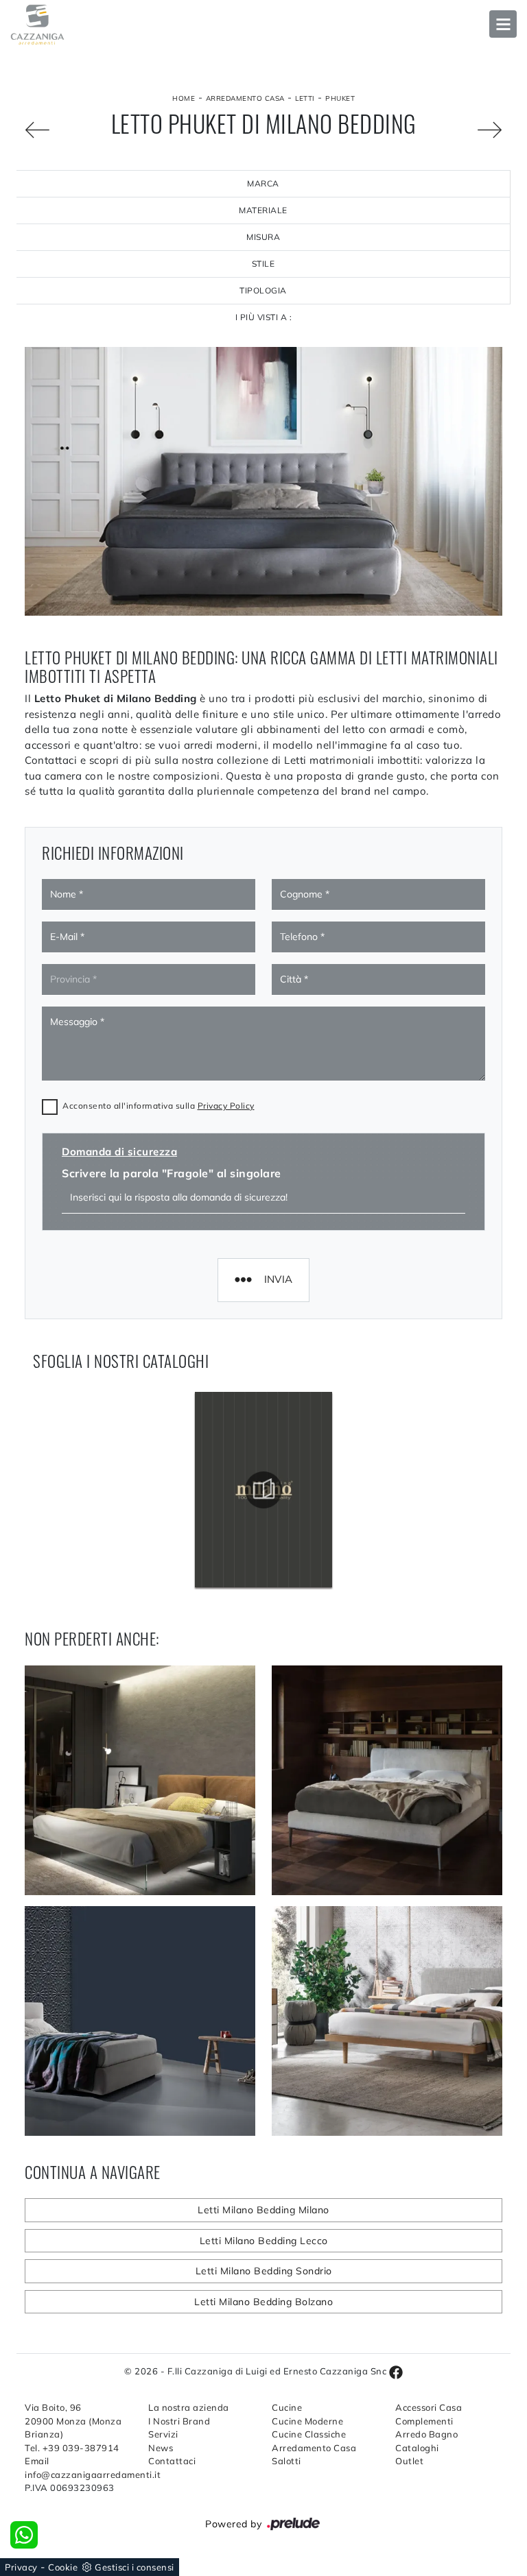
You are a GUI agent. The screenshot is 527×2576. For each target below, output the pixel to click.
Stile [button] (263, 264)
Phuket (340, 98)
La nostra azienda (189, 2407)
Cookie (63, 2567)
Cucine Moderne (307, 2421)
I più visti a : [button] (264, 317)
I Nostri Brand (179, 2421)
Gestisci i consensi (134, 2567)
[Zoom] (490, 130)
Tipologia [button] (263, 290)
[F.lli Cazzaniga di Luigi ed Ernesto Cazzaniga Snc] (263, 25)
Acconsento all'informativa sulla (159, 1106)
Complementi (424, 2421)
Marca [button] (263, 183)
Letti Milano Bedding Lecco (264, 2241)
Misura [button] (263, 237)
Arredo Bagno (426, 2434)
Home (184, 98)
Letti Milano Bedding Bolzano (263, 2302)
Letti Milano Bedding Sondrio (264, 2271)
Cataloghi (417, 2448)
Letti (305, 98)
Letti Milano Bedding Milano (263, 2210)
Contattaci (172, 2461)
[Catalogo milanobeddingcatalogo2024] (263, 1490)
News (161, 2448)
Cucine (287, 2407)
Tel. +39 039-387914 (72, 2448)
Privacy (21, 2567)
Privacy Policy (226, 1106)
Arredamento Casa (245, 98)
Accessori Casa (429, 2407)
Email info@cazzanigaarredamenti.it (78, 2468)
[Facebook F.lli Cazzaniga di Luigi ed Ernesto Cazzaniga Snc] (396, 2371)
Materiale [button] (263, 210)
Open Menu (503, 24)
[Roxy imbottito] (37, 130)
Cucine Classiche (309, 2434)
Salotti (286, 2461)
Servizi (163, 2434)
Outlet (409, 2461)
